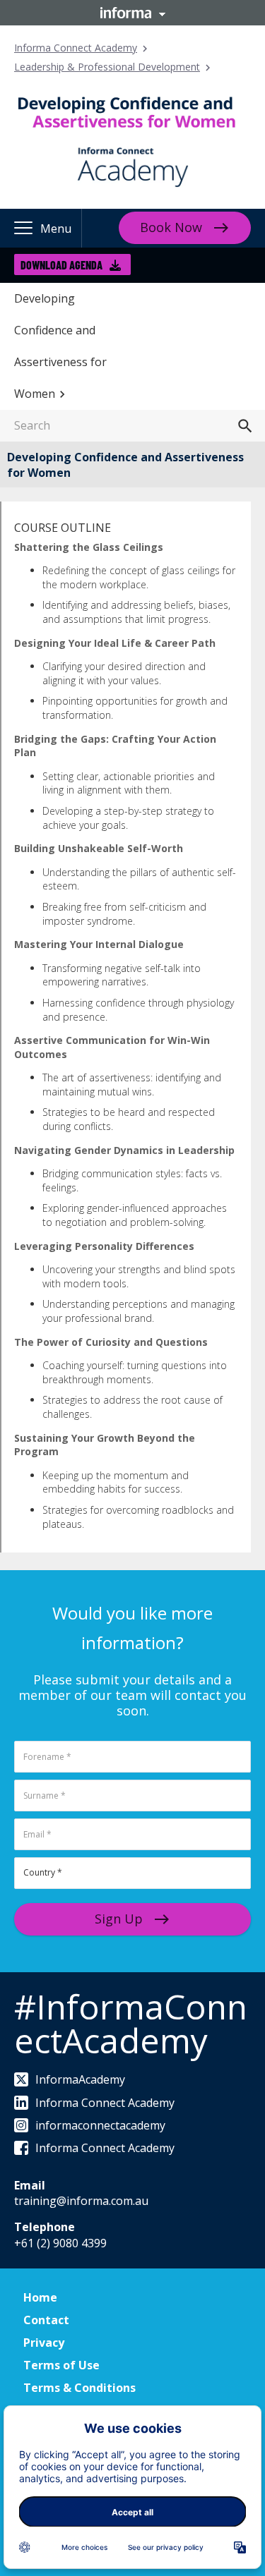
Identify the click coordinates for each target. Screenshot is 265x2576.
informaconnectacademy (100, 2125)
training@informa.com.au (81, 2201)
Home (40, 2297)
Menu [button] (56, 229)
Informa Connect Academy (76, 48)
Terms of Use (61, 2365)
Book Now (171, 227)
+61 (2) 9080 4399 (60, 2243)
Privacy (44, 2343)
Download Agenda (61, 265)
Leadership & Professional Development (107, 67)
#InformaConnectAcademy (131, 2023)
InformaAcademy (80, 2079)
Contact (46, 2320)
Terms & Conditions (79, 2388)
